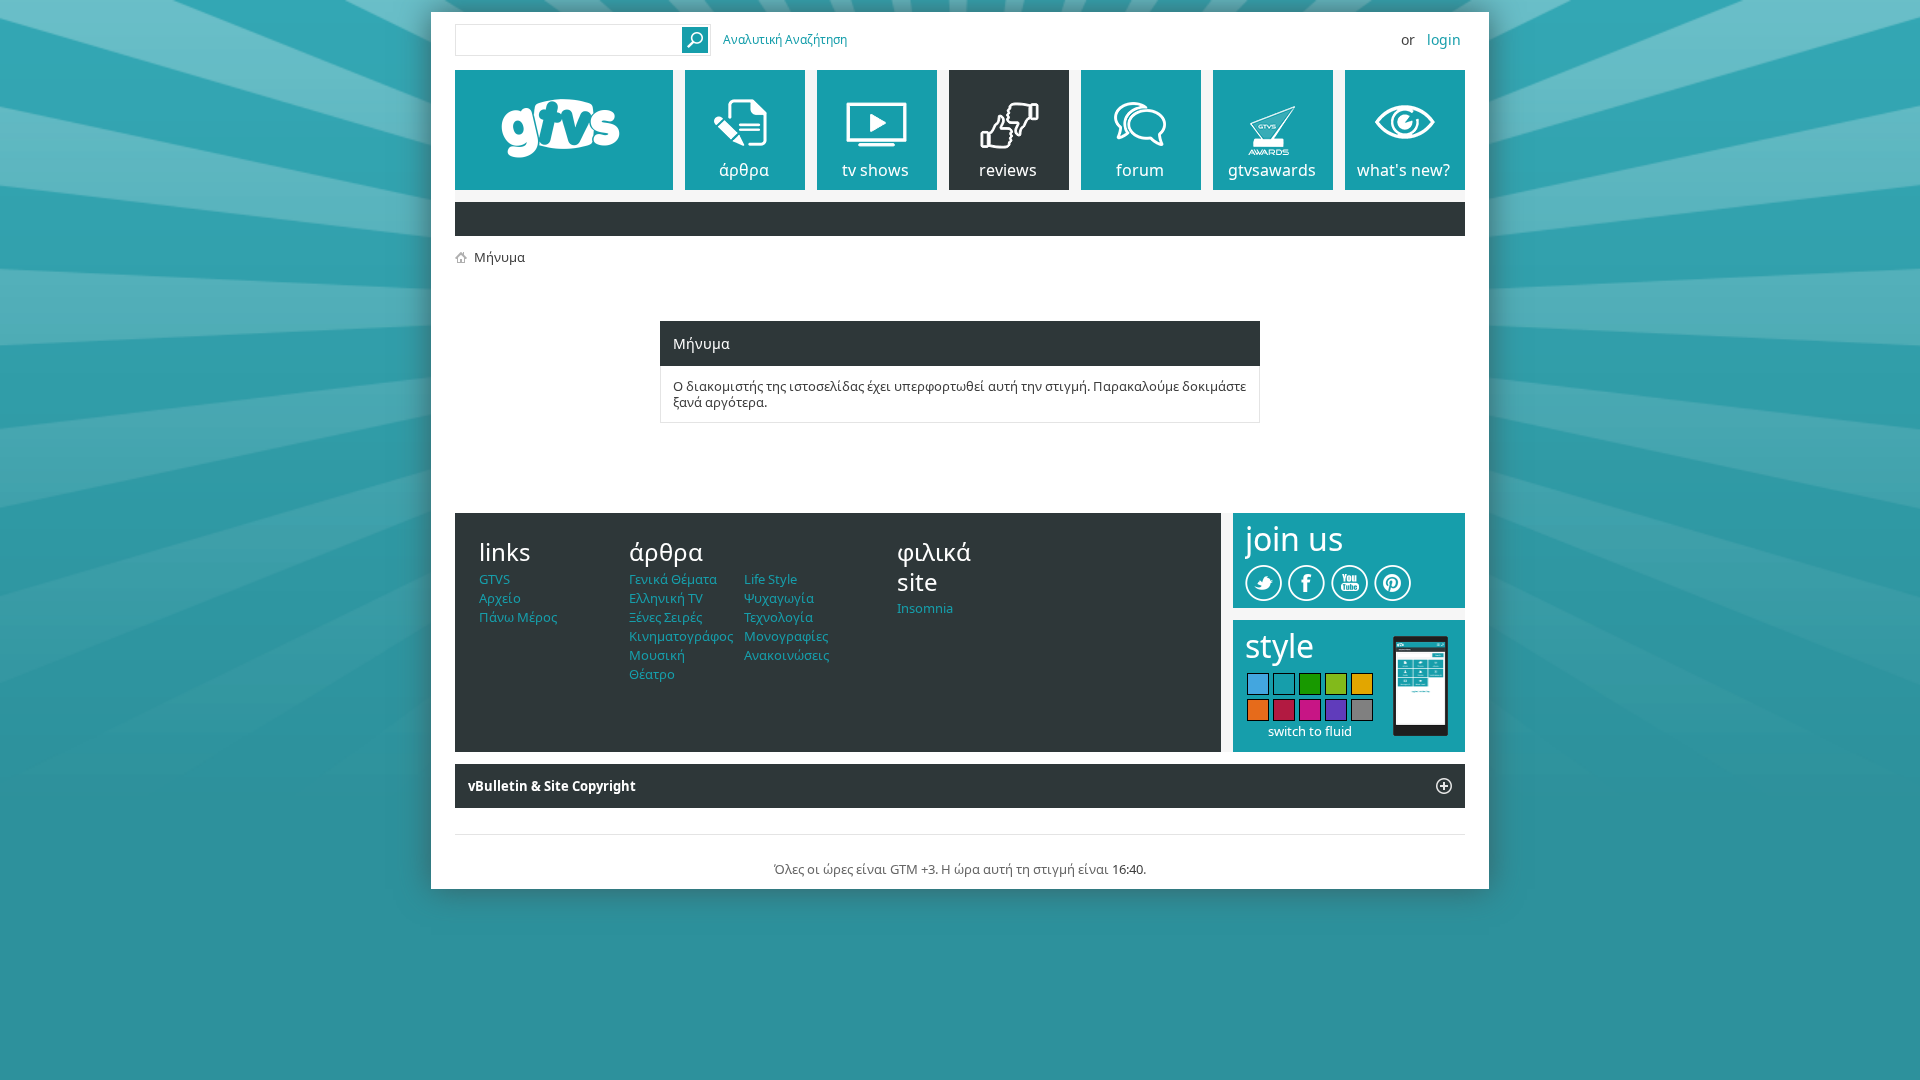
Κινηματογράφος (681, 636)
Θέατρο (652, 674)
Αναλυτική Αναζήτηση (785, 39)
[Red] (1284, 710)
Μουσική (657, 655)
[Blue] (1258, 684)
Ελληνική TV (666, 598)
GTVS (494, 579)
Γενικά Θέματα (673, 579)
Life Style (770, 579)
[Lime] (1336, 684)
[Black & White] (1362, 710)
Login (1444, 39)
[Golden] (1362, 684)
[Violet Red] (1310, 710)
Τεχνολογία (778, 617)
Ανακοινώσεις (786, 655)
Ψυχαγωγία (779, 598)
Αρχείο (500, 598)
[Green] (1310, 684)
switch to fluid (1310, 731)
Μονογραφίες (786, 636)
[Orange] (1258, 710)
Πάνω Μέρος (518, 617)
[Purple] (1336, 710)
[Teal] (1284, 684)
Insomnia (925, 608)
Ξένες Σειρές (665, 617)
